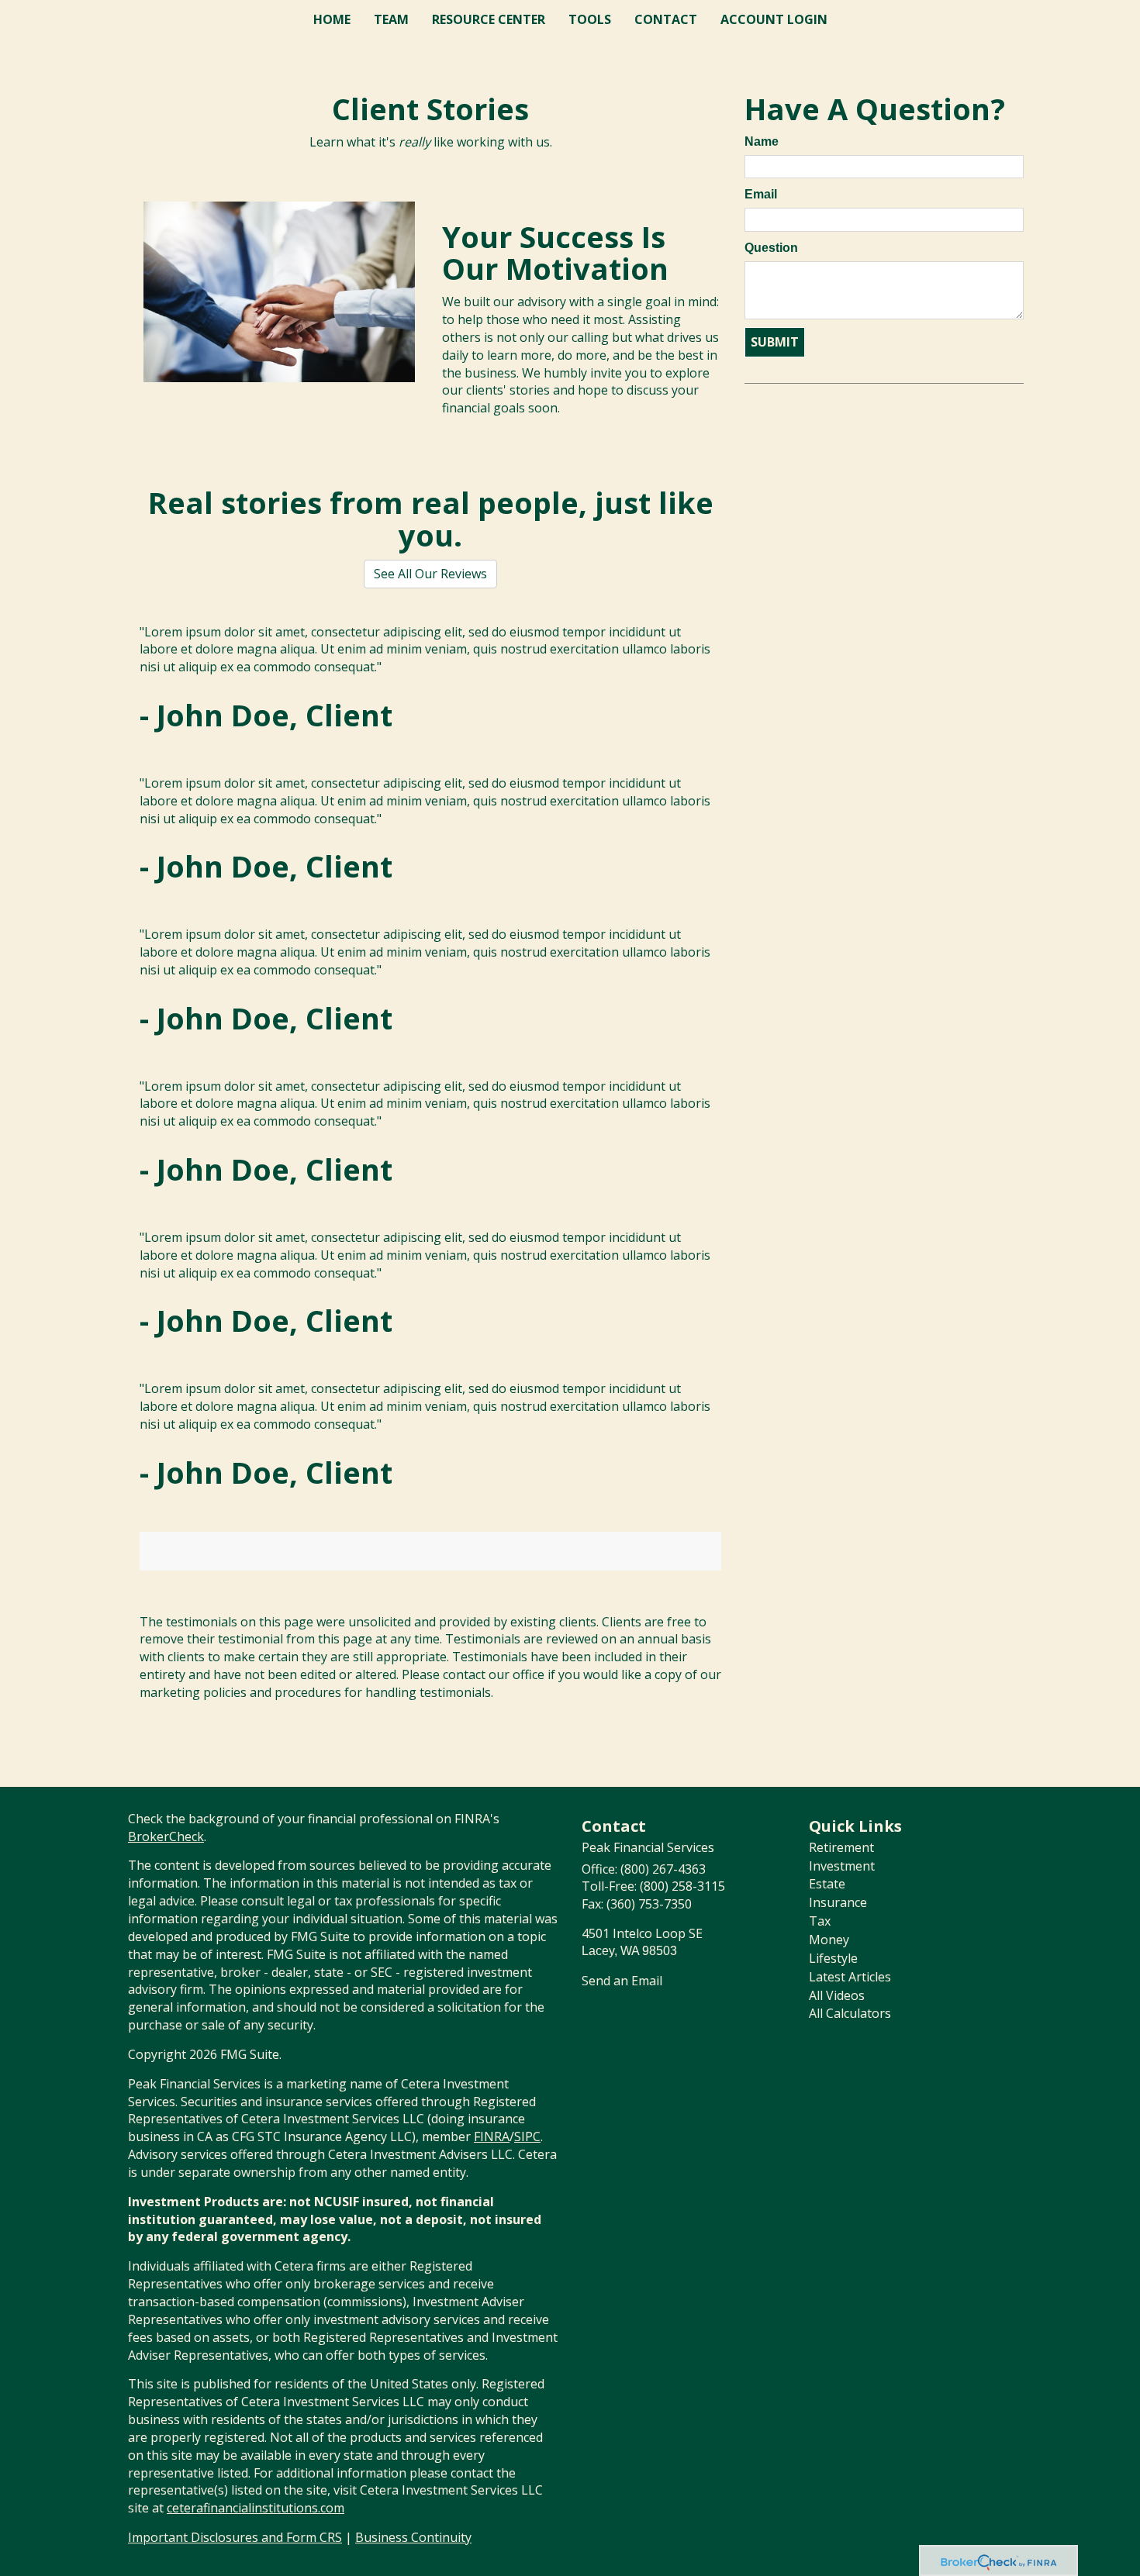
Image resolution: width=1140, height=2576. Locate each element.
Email (761, 194)
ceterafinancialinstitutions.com (256, 2508)
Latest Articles (850, 1977)
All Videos (837, 1995)
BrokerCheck (166, 1836)
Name (762, 141)
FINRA (492, 2136)
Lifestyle (833, 1958)
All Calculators (850, 2013)
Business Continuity (413, 2537)
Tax (820, 1921)
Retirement (841, 1847)
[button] (391, 19)
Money (829, 1940)
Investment (842, 1866)
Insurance (838, 1902)
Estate (827, 1884)
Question (771, 248)
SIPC (527, 2136)
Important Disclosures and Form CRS (235, 2537)
